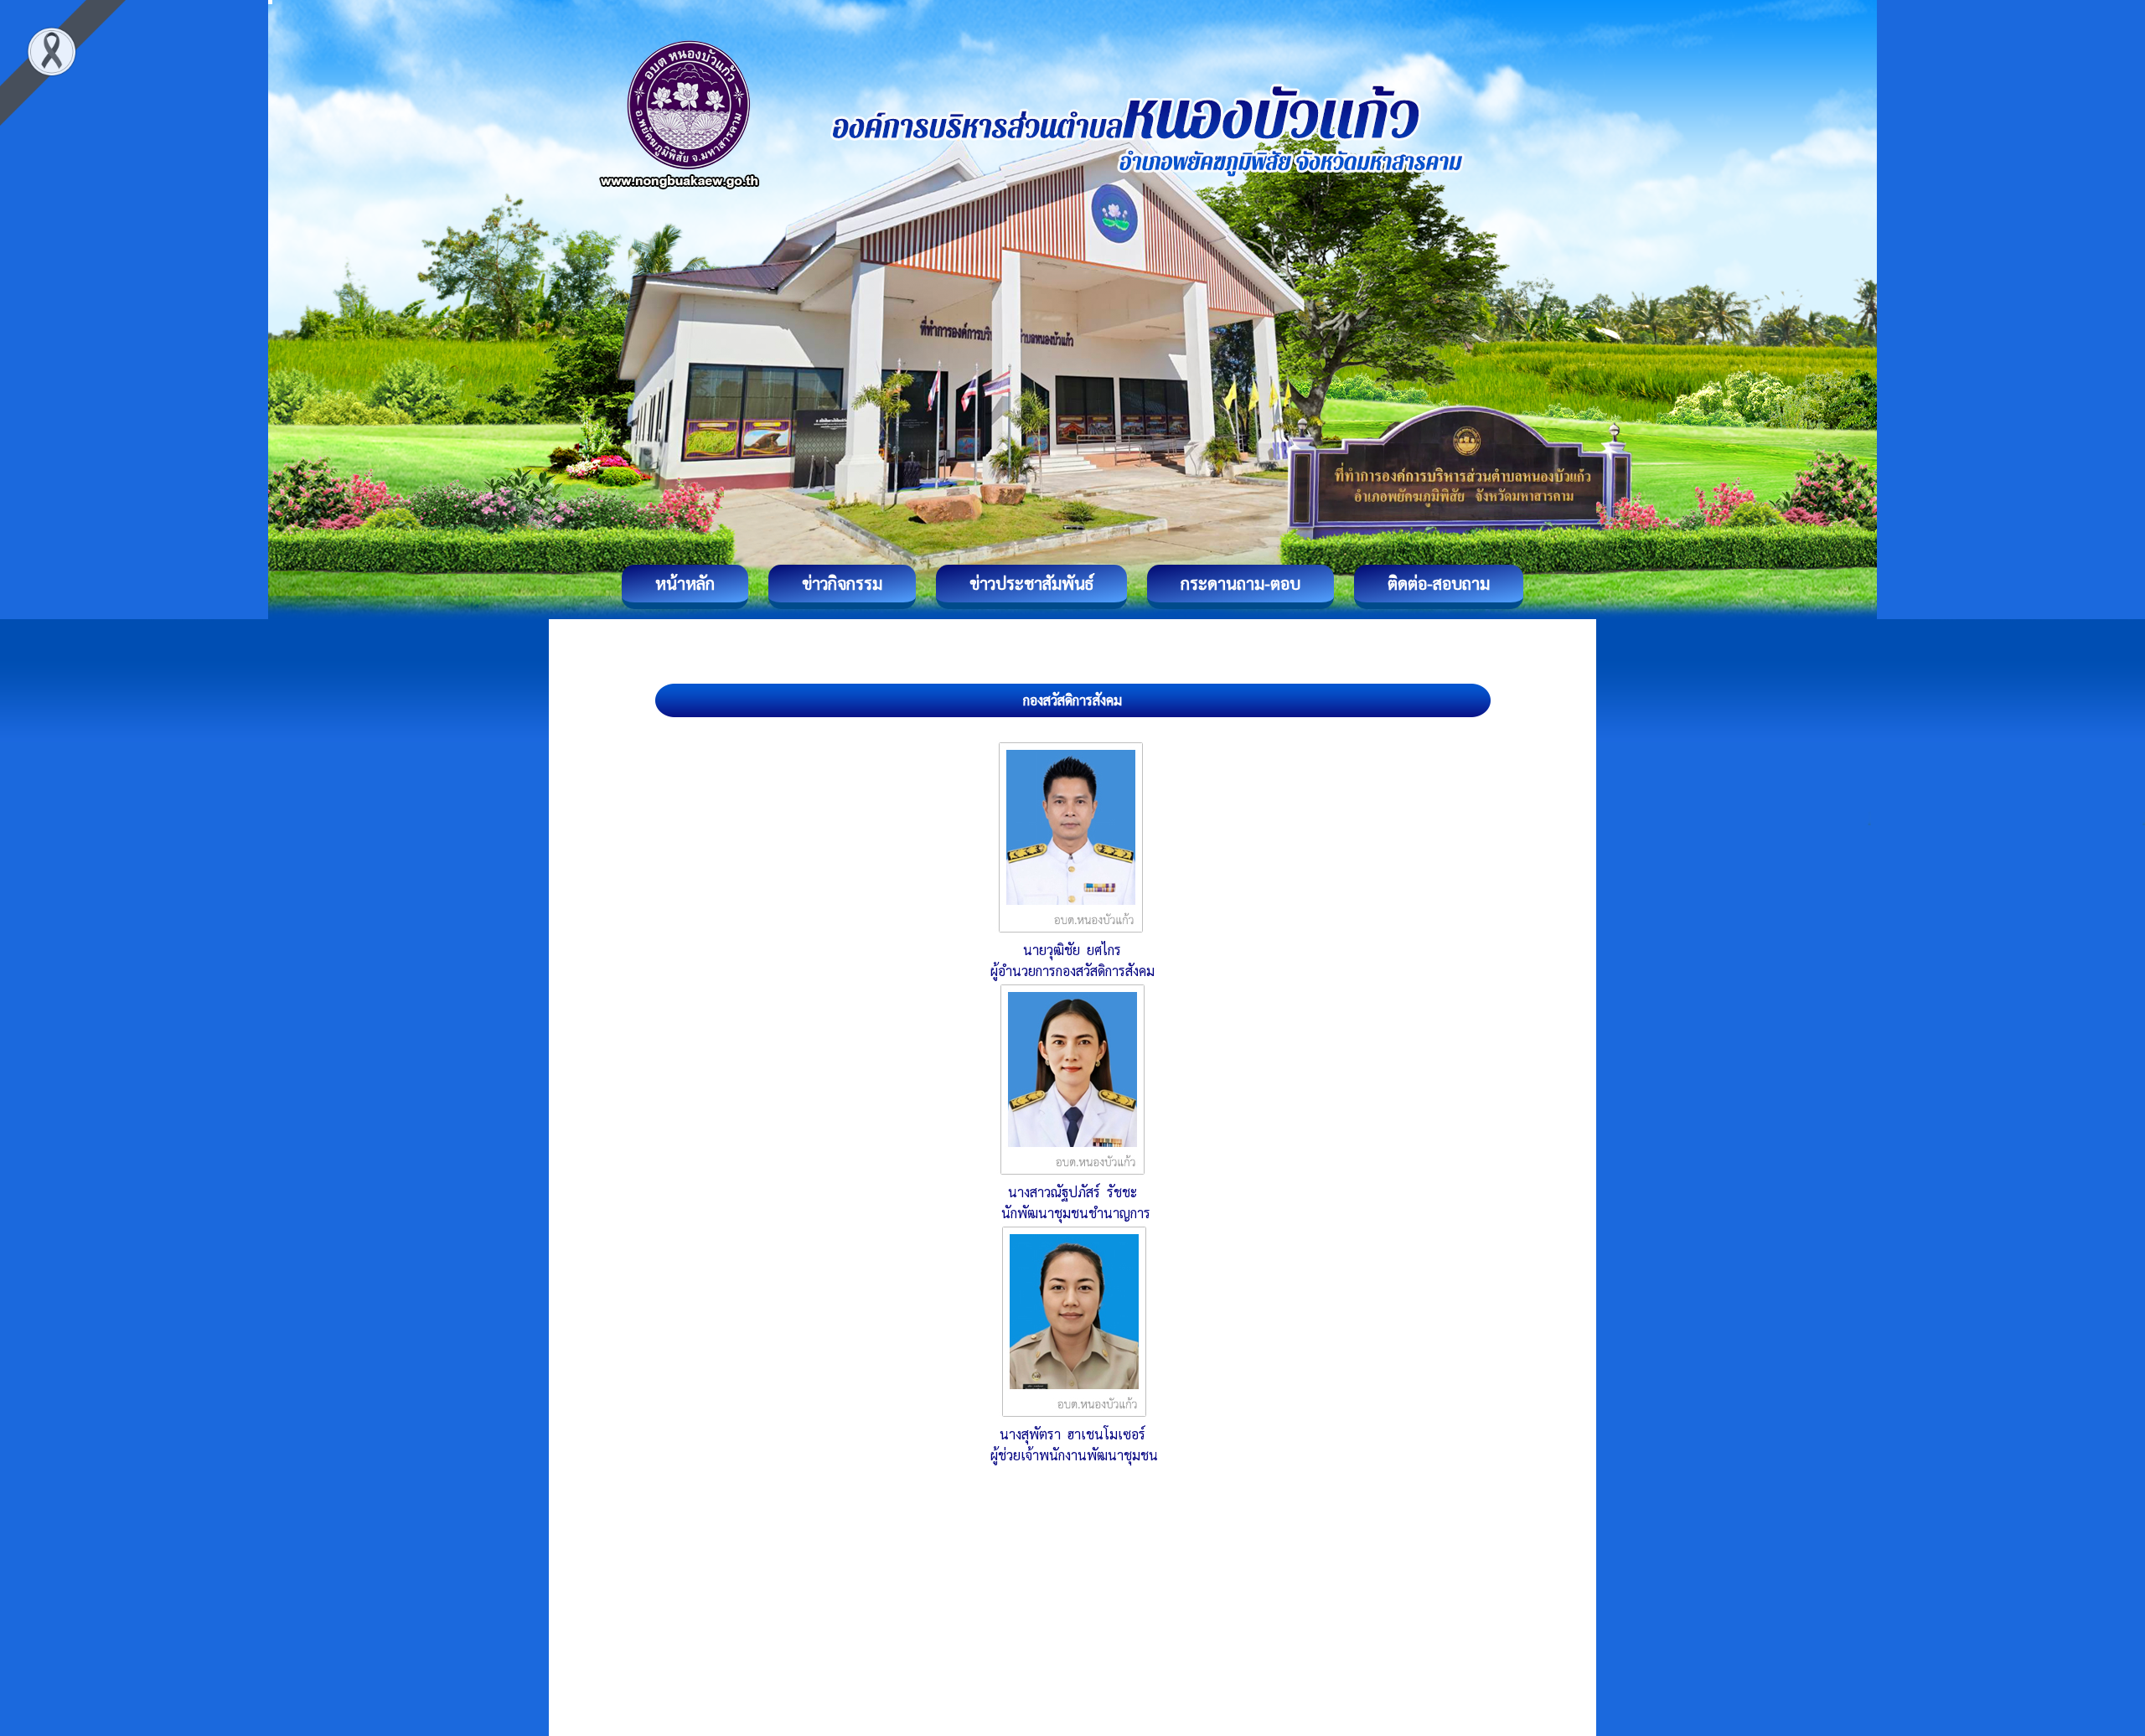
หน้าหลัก (685, 583)
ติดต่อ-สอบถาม (1439, 583)
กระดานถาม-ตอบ (1240, 583)
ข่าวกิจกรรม (842, 583)
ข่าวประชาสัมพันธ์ (1031, 583)
